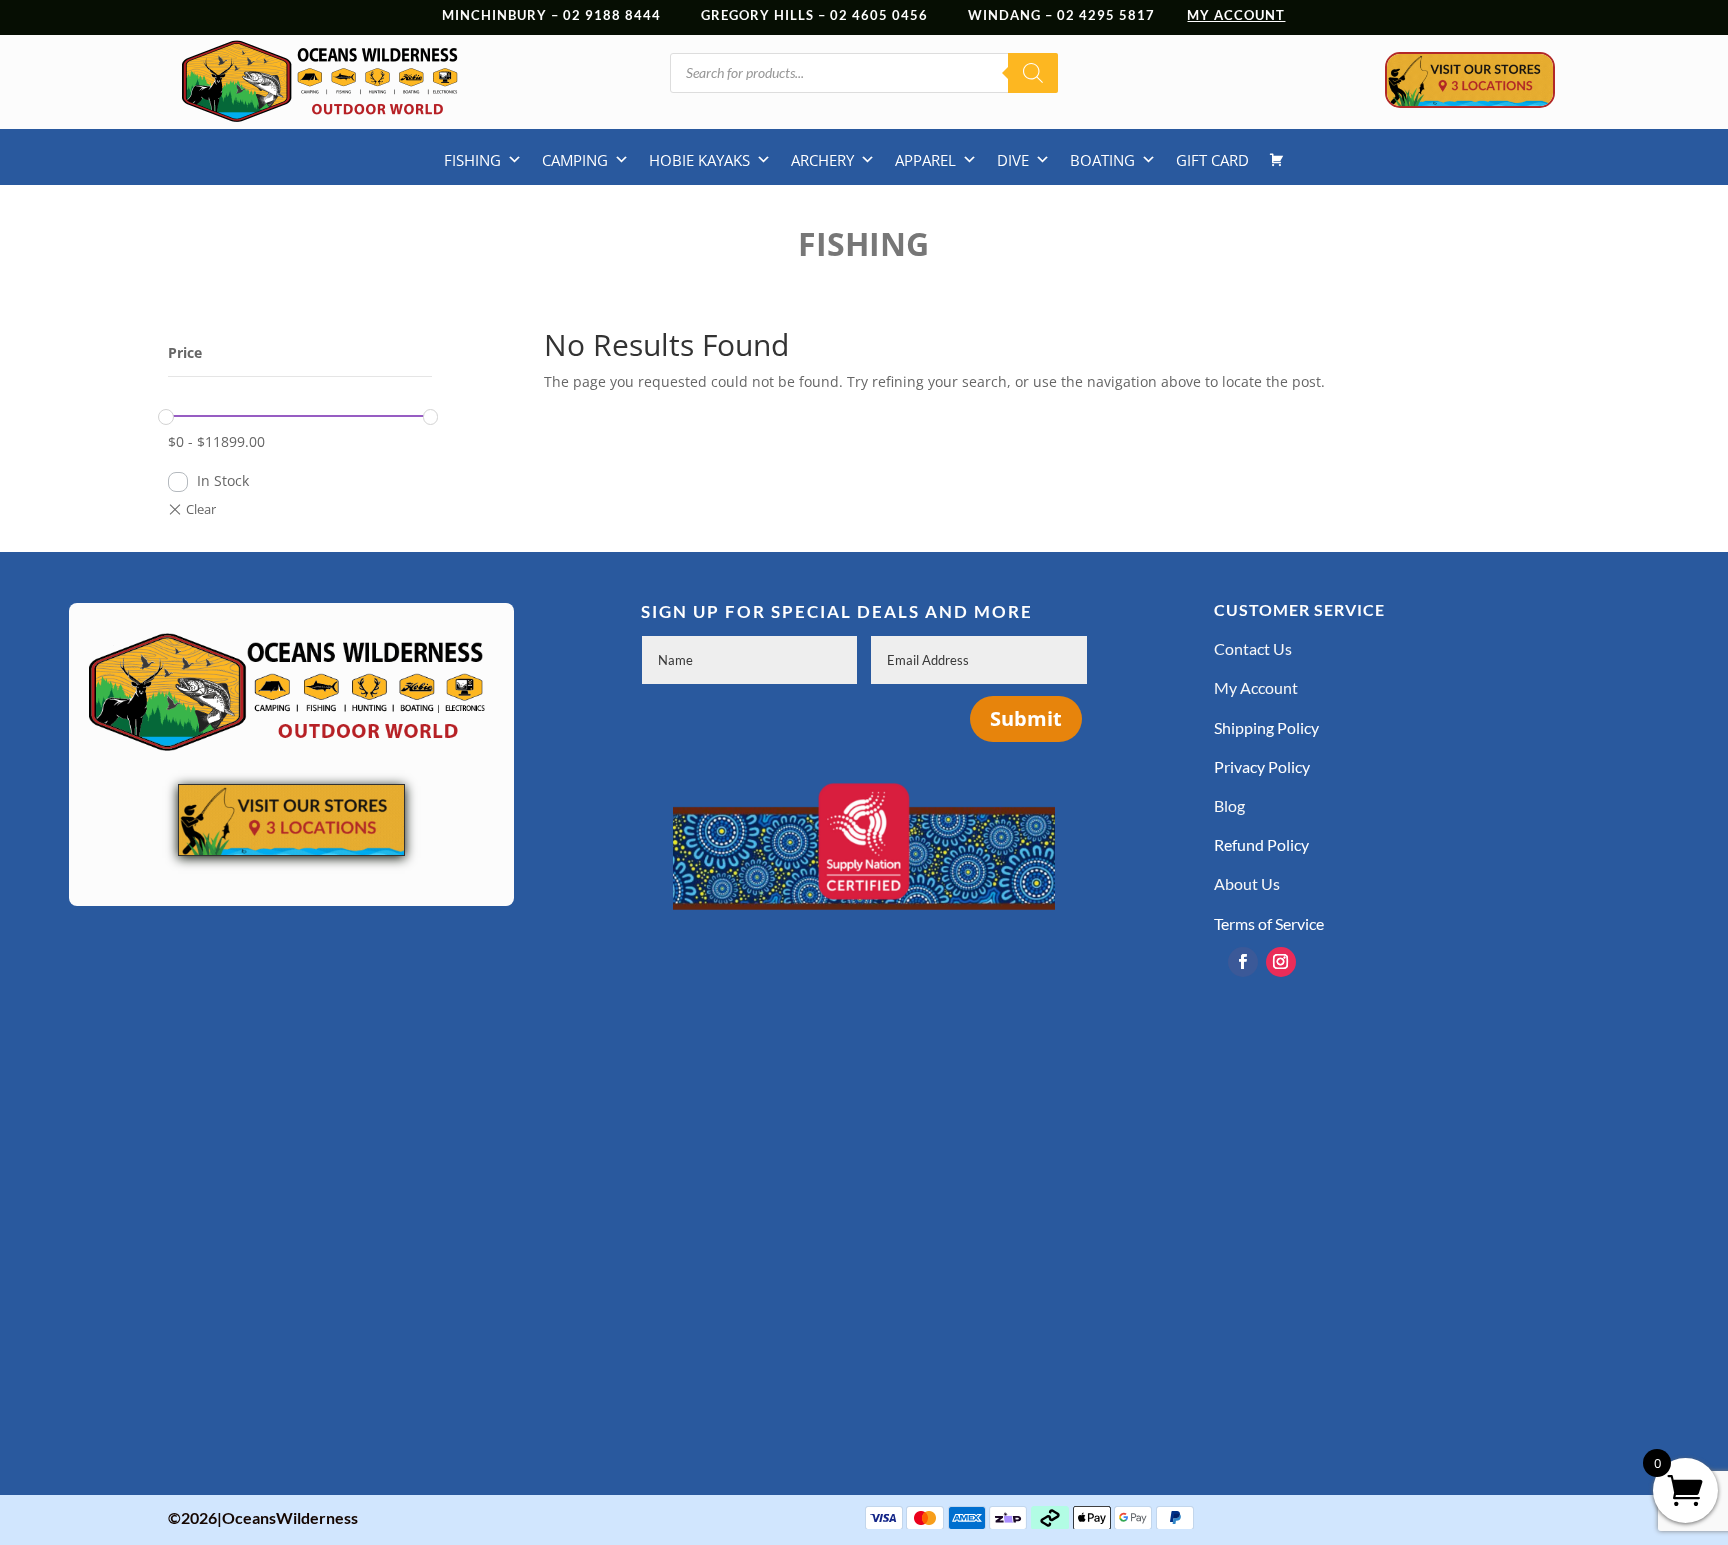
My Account (1256, 687)
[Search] (1033, 73)
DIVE (1013, 160)
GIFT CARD (1212, 160)
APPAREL (925, 160)
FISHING (472, 160)
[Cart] (1276, 160)
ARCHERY (822, 160)
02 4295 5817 (1122, 15)
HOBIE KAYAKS (699, 160)
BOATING (1102, 160)
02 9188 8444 (612, 15)
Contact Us (1253, 648)
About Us (1247, 883)
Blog (1229, 805)
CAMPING (575, 160)
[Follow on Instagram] (1281, 962)
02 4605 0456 (879, 15)
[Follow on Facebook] (1243, 962)
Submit (1026, 718)
